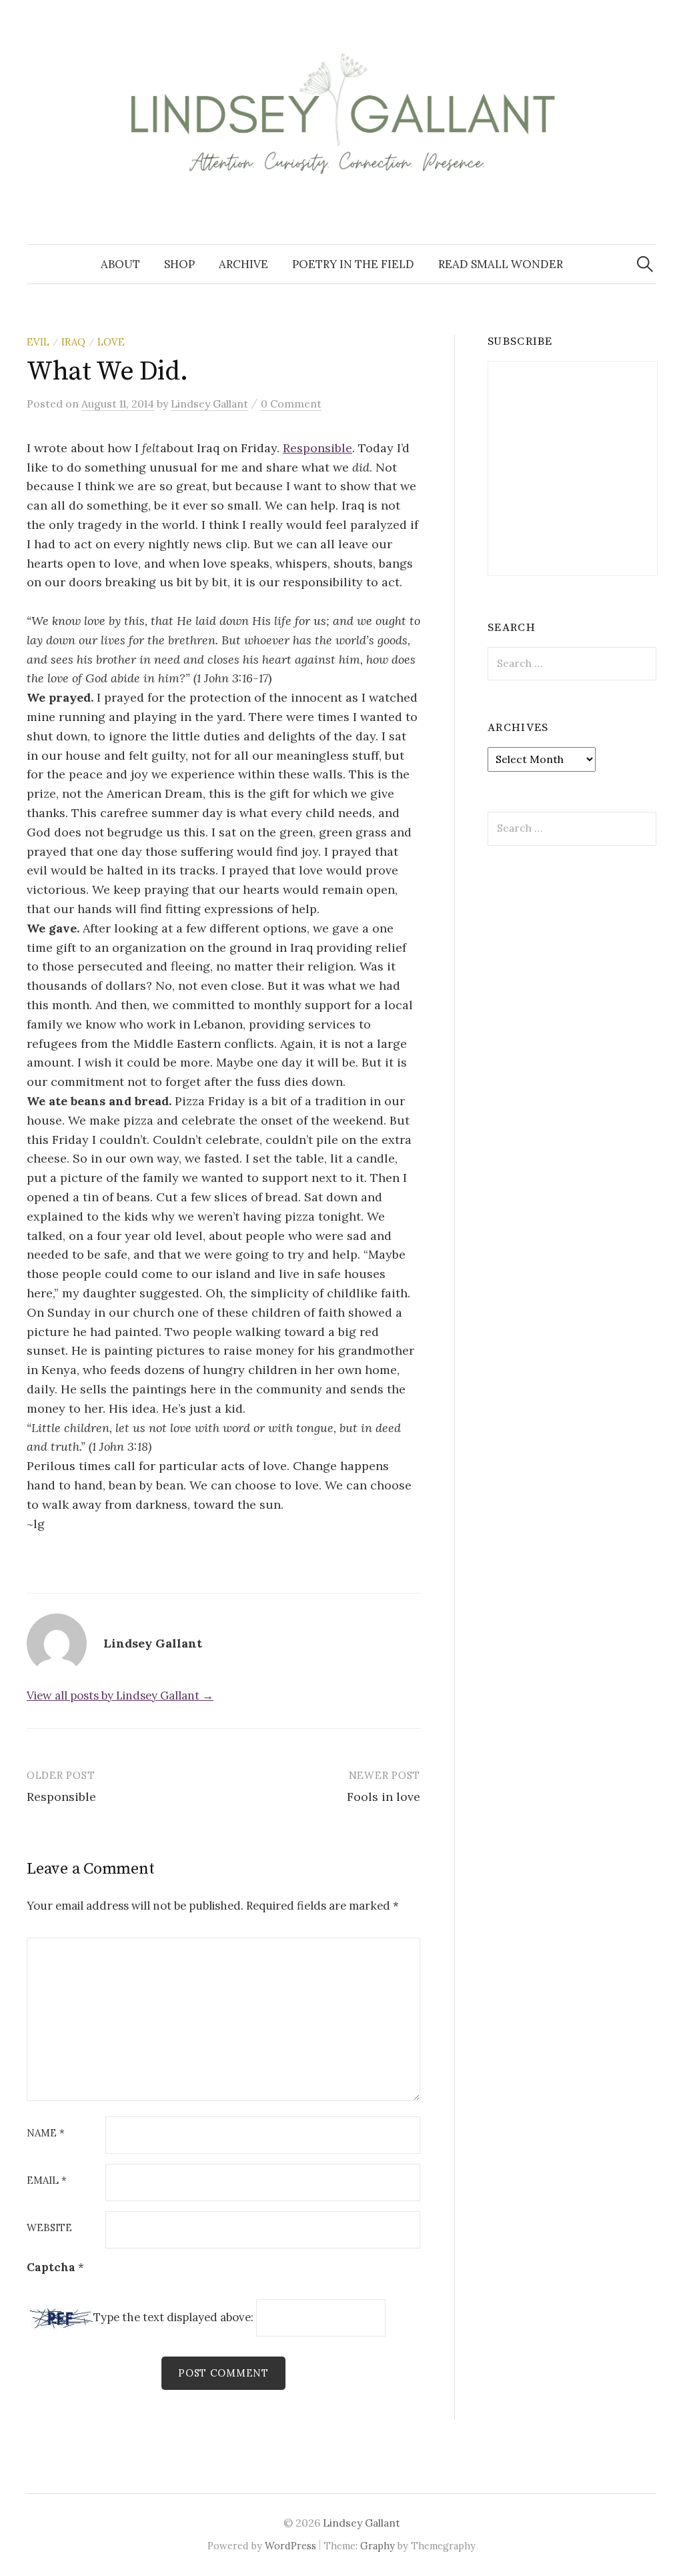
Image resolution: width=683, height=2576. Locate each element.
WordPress (290, 2546)
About (120, 264)
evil (38, 342)
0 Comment (291, 404)
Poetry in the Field (353, 264)
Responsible (317, 448)
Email (47, 2181)
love (111, 342)
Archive (243, 264)
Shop (179, 264)
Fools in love (384, 1797)
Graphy (378, 2546)
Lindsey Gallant (362, 2523)
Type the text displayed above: (173, 2318)
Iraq (73, 342)
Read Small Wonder (501, 264)
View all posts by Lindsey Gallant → (120, 1696)
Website (49, 2228)
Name (46, 2133)
